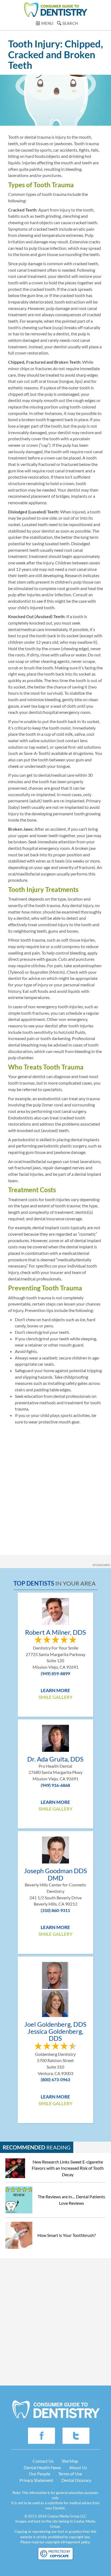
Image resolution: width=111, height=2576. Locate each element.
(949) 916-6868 (55, 1785)
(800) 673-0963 (55, 2079)
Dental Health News (42, 2467)
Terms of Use (70, 2474)
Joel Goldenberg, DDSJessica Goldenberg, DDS (55, 2031)
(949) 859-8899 (55, 1673)
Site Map (70, 2461)
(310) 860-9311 (55, 1910)
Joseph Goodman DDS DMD (55, 1874)
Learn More (55, 1690)
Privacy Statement (36, 2480)
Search (70, 23)
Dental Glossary (76, 2480)
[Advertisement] (55, 1486)
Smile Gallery (55, 1697)
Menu (47, 23)
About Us (78, 2467)
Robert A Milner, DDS (55, 1632)
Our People (39, 2474)
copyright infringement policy (67, 2542)
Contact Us (43, 2461)
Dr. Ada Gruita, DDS (55, 1759)
